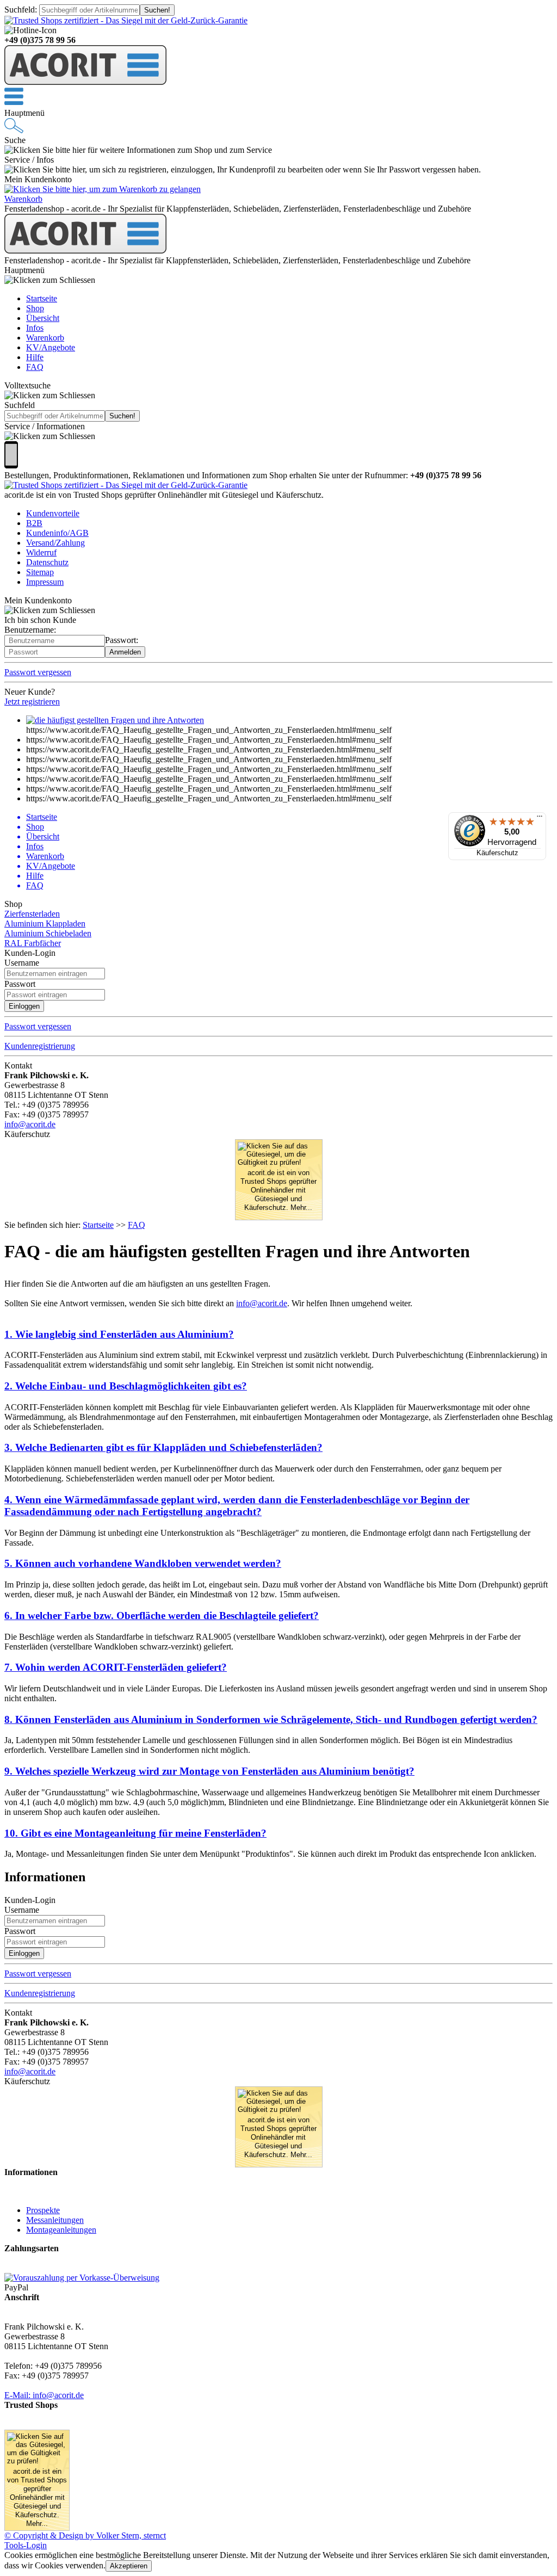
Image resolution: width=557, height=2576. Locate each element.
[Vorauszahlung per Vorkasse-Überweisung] (82, 2278)
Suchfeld (20, 10)
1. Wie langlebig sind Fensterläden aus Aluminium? (119, 1334)
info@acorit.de (30, 1124)
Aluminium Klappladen (45, 923)
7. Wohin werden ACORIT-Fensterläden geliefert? (116, 1667)
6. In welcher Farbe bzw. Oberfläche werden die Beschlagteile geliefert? (162, 1616)
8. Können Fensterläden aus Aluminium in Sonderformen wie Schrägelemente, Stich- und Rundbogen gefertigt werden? (271, 1719)
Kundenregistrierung (40, 1046)
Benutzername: (30, 630)
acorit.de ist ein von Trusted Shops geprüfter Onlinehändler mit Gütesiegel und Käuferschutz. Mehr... (278, 1190)
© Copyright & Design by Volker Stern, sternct (85, 2535)
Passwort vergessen (38, 1026)
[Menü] (540, 819)
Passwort (20, 984)
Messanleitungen (55, 2220)
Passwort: (122, 640)
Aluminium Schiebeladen (48, 933)
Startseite (98, 1225)
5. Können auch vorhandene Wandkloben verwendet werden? (143, 1563)
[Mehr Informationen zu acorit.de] (126, 20)
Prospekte (43, 2210)
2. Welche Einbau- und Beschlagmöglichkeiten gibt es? (126, 1386)
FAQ (137, 1225)
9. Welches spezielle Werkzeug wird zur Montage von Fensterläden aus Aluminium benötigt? (209, 1771)
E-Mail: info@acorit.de (44, 2395)
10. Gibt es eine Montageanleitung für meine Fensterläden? (135, 1833)
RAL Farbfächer (33, 943)
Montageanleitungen (61, 2230)
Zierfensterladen (32, 914)
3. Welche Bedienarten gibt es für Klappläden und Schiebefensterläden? (163, 1447)
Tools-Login (26, 2545)
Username (22, 963)
